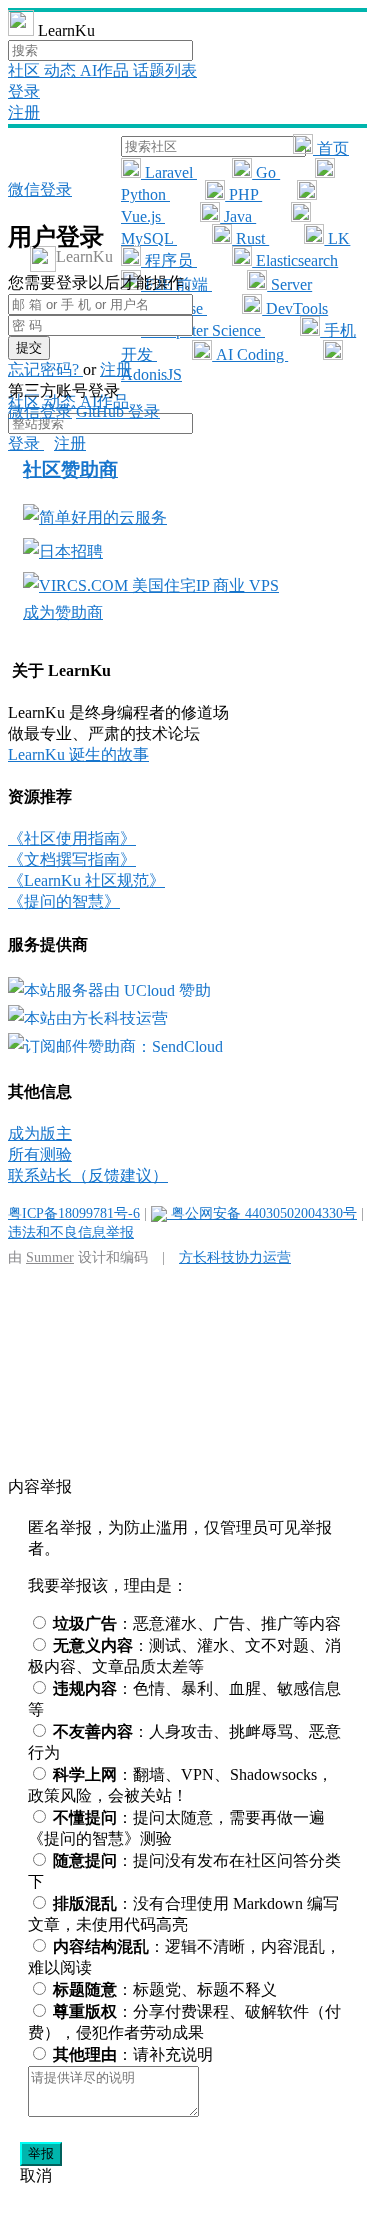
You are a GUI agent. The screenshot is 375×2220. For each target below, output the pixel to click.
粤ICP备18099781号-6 (74, 1213)
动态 (62, 70)
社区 (26, 70)
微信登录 (40, 189)
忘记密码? (45, 369)
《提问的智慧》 (64, 901)
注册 (24, 112)
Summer (50, 1257)
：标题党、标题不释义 (165, 1989)
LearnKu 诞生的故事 (78, 754)
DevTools (295, 308)
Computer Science (203, 330)
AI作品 (106, 70)
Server (289, 284)
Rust (250, 238)
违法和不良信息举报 (71, 1232)
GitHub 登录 (118, 411)
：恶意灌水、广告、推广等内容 (197, 1623)
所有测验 (40, 1154)
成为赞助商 (63, 612)
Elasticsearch (295, 260)
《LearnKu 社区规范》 (86, 880)
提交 (29, 347)
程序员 (169, 260)
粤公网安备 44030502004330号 (262, 1213)
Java (238, 216)
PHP (243, 194)
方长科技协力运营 (235, 1257)
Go (266, 172)
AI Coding (250, 354)
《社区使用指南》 (72, 838)
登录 (24, 91)
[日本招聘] (63, 551)
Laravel (169, 172)
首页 (331, 148)
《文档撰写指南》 (72, 859)
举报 (41, 2153)
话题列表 (165, 70)
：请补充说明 (133, 2054)
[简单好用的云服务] (95, 517)
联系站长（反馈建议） (88, 1175)
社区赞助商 (70, 469)
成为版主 (40, 1133)
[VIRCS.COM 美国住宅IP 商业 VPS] (151, 585)
